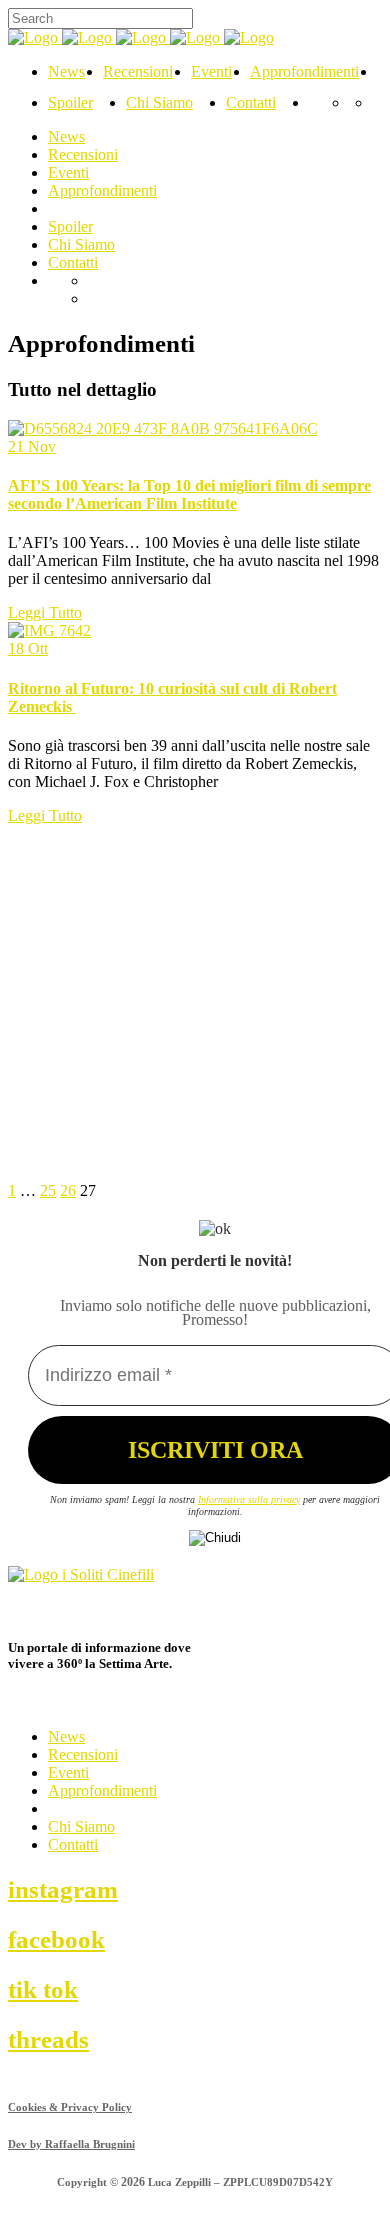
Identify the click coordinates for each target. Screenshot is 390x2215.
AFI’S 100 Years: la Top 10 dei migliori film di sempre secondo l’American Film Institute (189, 494)
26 (68, 1190)
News (66, 1736)
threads (48, 2039)
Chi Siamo (81, 1826)
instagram (63, 1889)
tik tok (43, 1989)
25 (48, 1190)
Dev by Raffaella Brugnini (71, 2144)
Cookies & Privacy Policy (70, 2107)
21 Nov (32, 446)
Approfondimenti (102, 1790)
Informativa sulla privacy (249, 1499)
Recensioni (83, 1754)
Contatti (73, 1844)
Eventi (68, 1772)
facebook (56, 1939)
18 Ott (28, 648)
